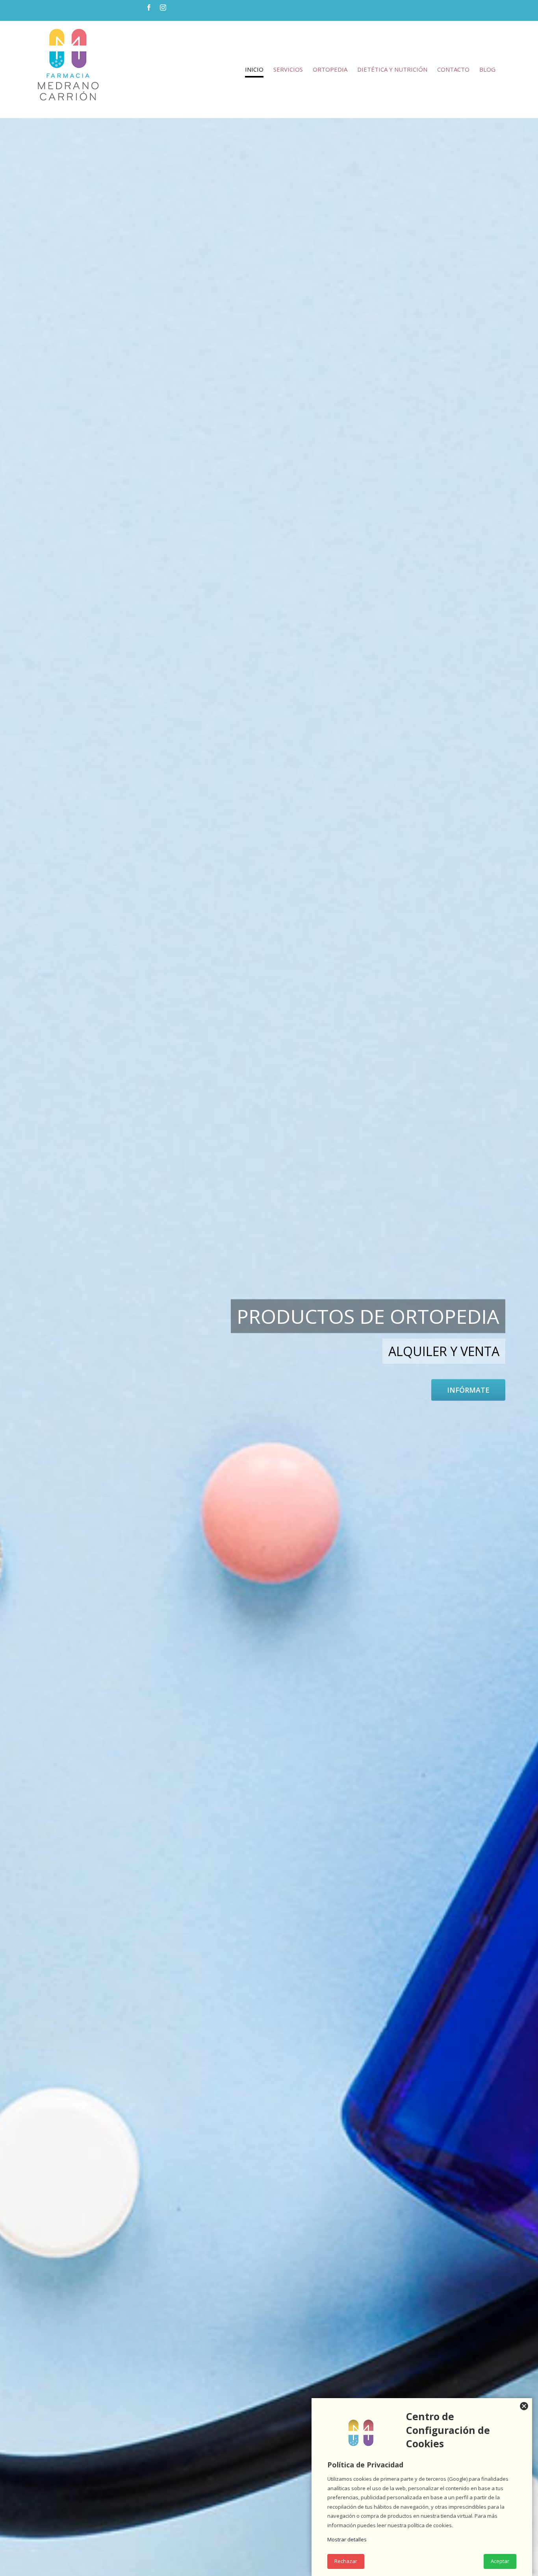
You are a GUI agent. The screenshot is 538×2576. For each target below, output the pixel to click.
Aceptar (500, 2561)
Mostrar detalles (347, 2539)
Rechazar (346, 2561)
